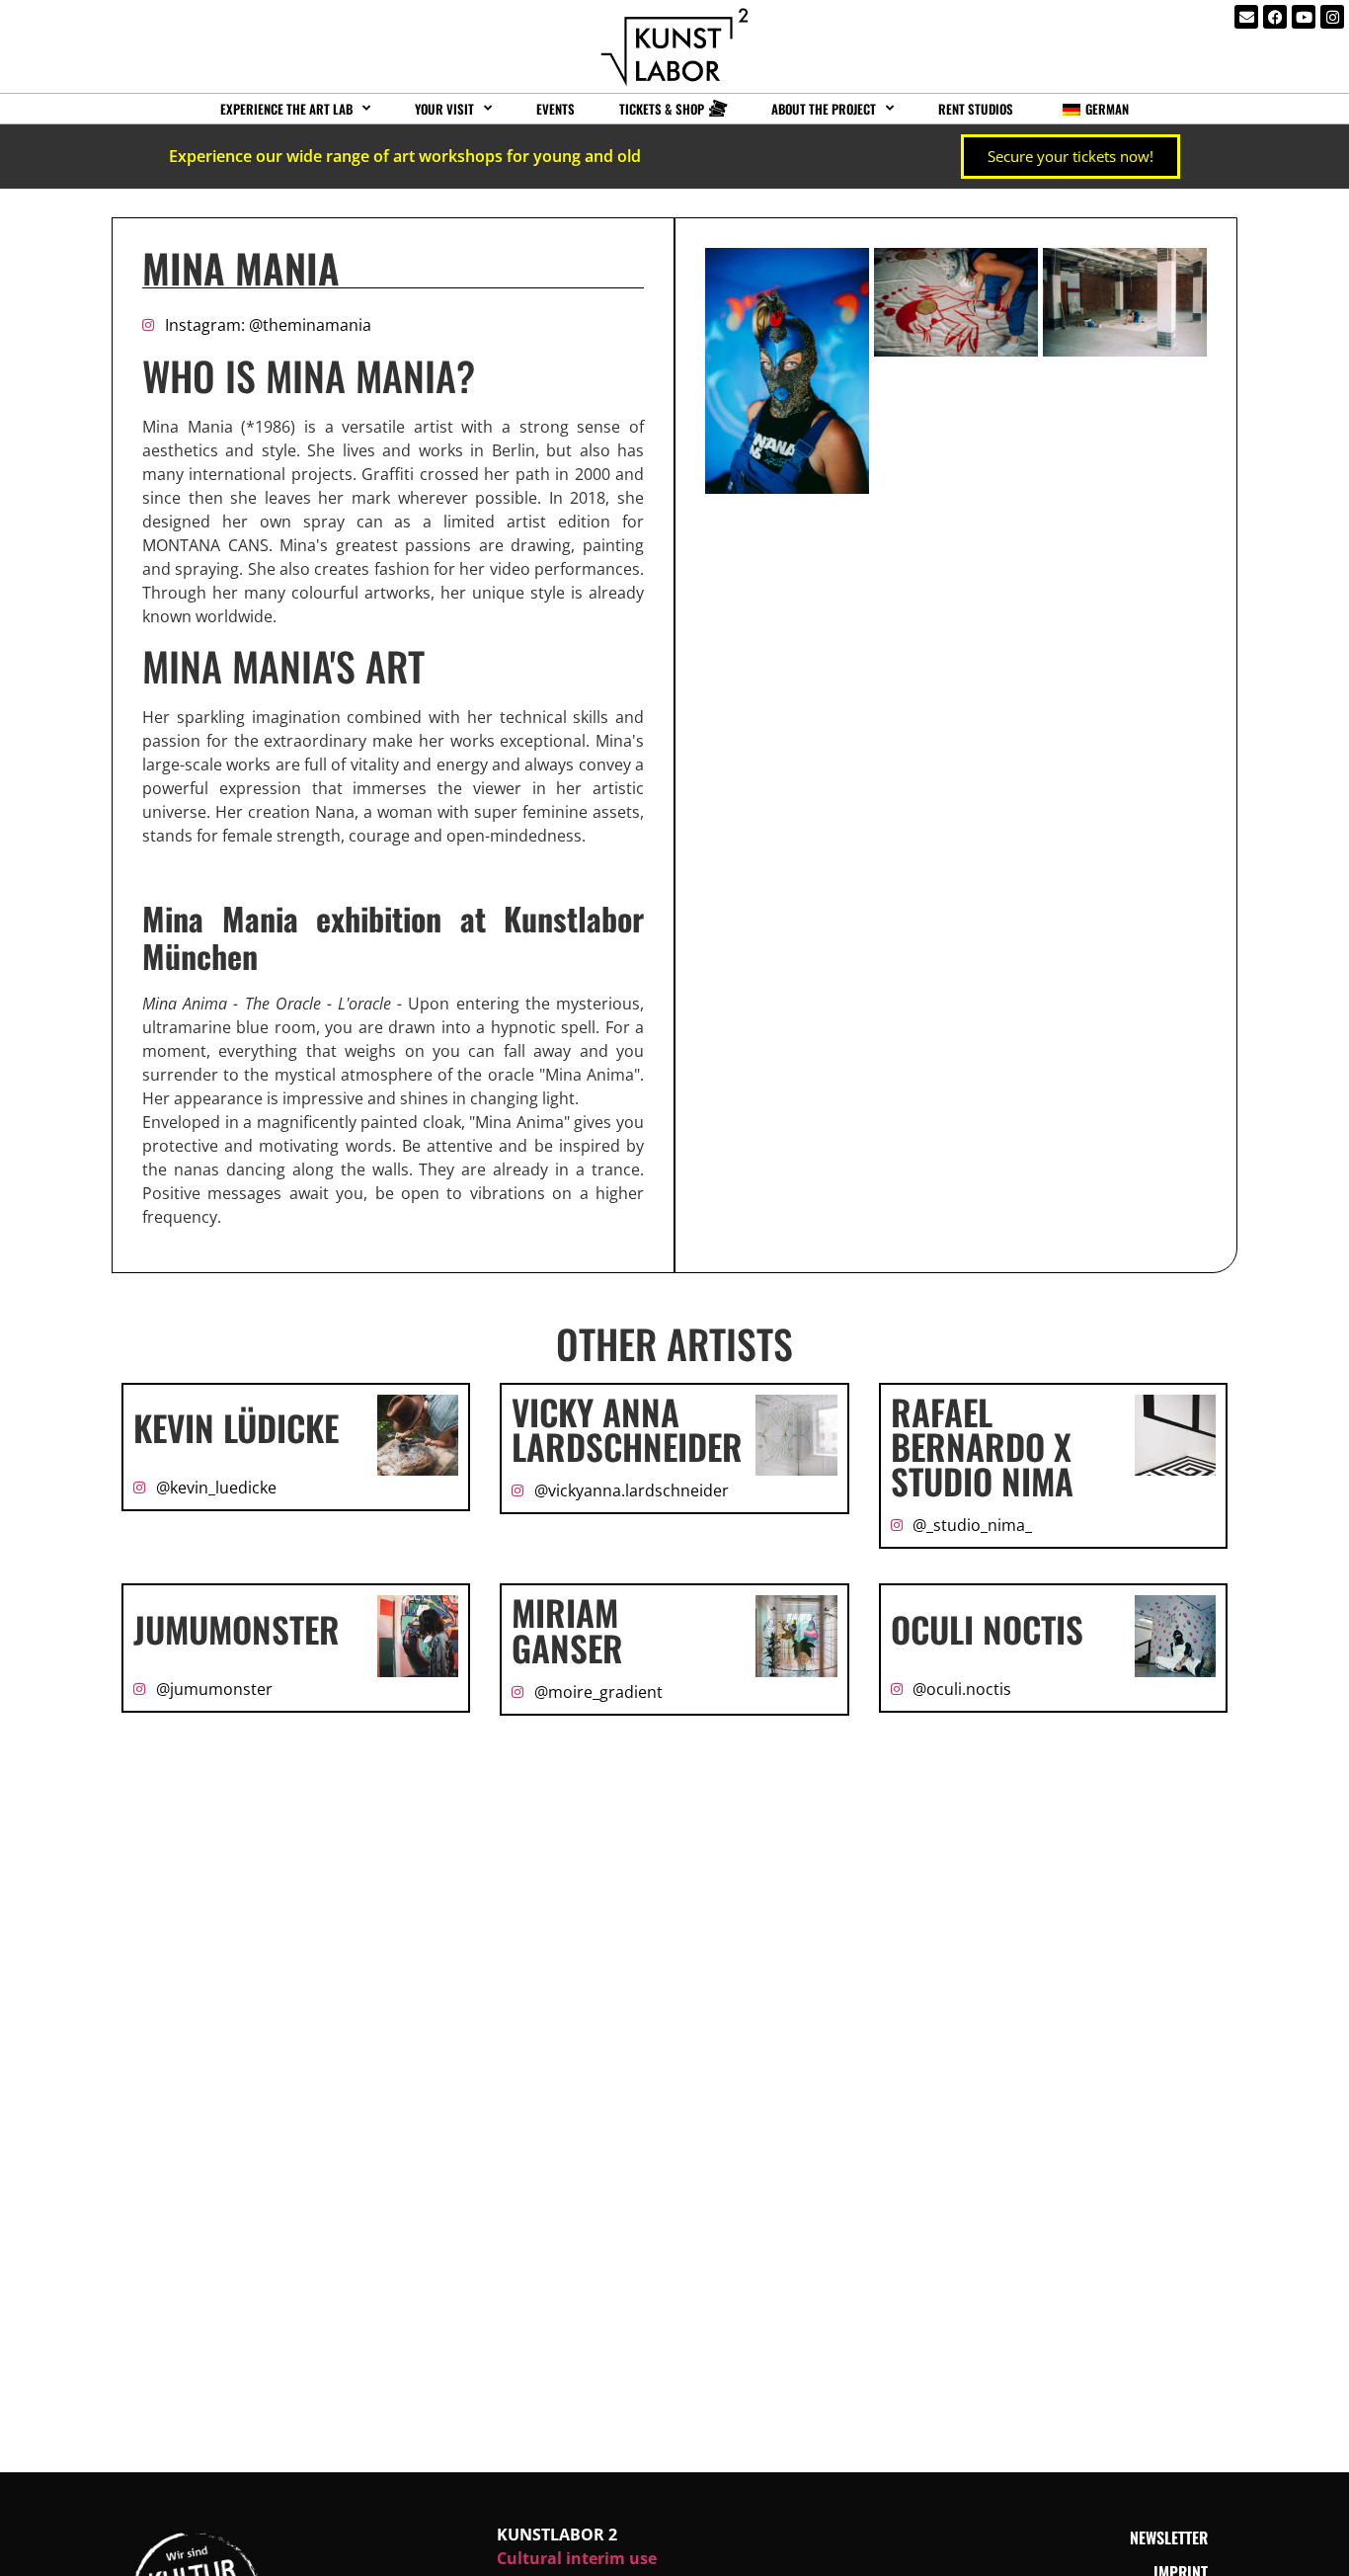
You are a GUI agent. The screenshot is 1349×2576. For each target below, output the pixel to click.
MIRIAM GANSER (567, 1629)
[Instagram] (1332, 17)
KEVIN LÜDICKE (236, 1427)
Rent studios (976, 109)
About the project (824, 109)
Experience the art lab (286, 109)
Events (555, 109)
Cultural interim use (577, 2558)
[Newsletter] (1246, 17)
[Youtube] (1304, 17)
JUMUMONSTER (237, 1629)
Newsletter (1169, 2537)
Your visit (444, 109)
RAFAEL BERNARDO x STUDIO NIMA (982, 1446)
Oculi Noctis (987, 1629)
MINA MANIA (241, 268)
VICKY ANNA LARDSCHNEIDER (627, 1429)
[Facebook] (1275, 17)
